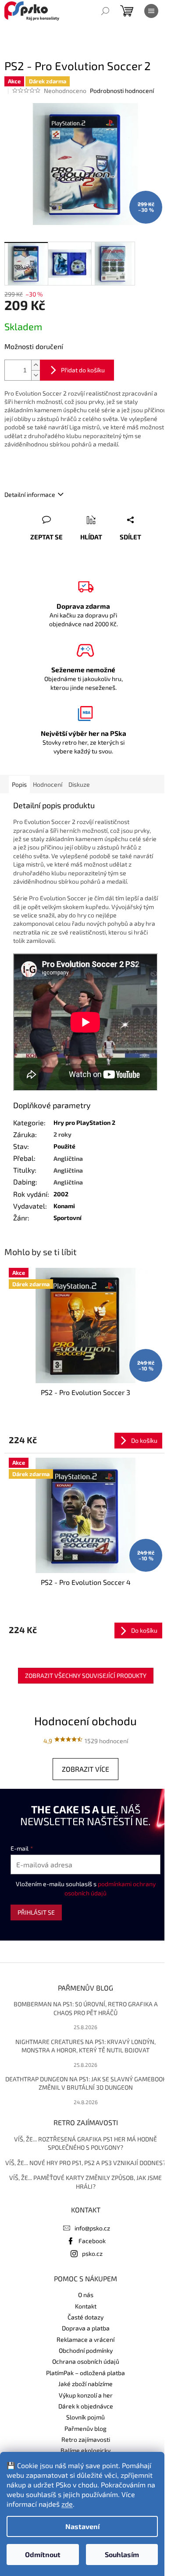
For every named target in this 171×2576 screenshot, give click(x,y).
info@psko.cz (92, 2228)
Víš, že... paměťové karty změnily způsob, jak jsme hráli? (85, 2182)
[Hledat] (105, 11)
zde (67, 2504)
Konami (64, 1206)
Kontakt (86, 2306)
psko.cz (92, 2253)
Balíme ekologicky (85, 2450)
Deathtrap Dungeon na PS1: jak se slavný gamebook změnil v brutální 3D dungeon (86, 2083)
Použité (64, 1146)
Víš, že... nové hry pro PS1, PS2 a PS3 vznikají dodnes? (85, 2163)
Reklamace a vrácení (85, 2339)
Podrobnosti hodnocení (122, 91)
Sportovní (68, 1218)
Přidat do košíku (83, 370)
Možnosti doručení (34, 346)
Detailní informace (30, 494)
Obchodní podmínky (86, 2350)
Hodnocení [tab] (48, 784)
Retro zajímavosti (86, 2439)
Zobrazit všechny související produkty (86, 1675)
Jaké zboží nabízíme (85, 2384)
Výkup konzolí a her (86, 2395)
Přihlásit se (36, 1912)
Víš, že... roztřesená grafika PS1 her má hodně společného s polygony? (85, 2143)
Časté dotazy (85, 2317)
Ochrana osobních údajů (86, 2361)
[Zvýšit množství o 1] (36, 365)
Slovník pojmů (85, 2417)
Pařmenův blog (85, 2428)
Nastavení (82, 2526)
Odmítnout (43, 2554)
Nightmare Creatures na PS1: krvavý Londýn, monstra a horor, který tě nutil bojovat (85, 2046)
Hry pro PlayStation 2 (84, 1122)
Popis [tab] (19, 784)
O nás (86, 2295)
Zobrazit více (85, 1769)
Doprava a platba (86, 2328)
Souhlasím (122, 2554)
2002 (61, 1194)
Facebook (92, 2241)
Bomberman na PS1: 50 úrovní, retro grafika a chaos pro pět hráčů (86, 2008)
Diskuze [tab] (79, 784)
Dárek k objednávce (86, 2406)
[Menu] (151, 11)
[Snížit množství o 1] (36, 375)
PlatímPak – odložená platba (85, 2373)
